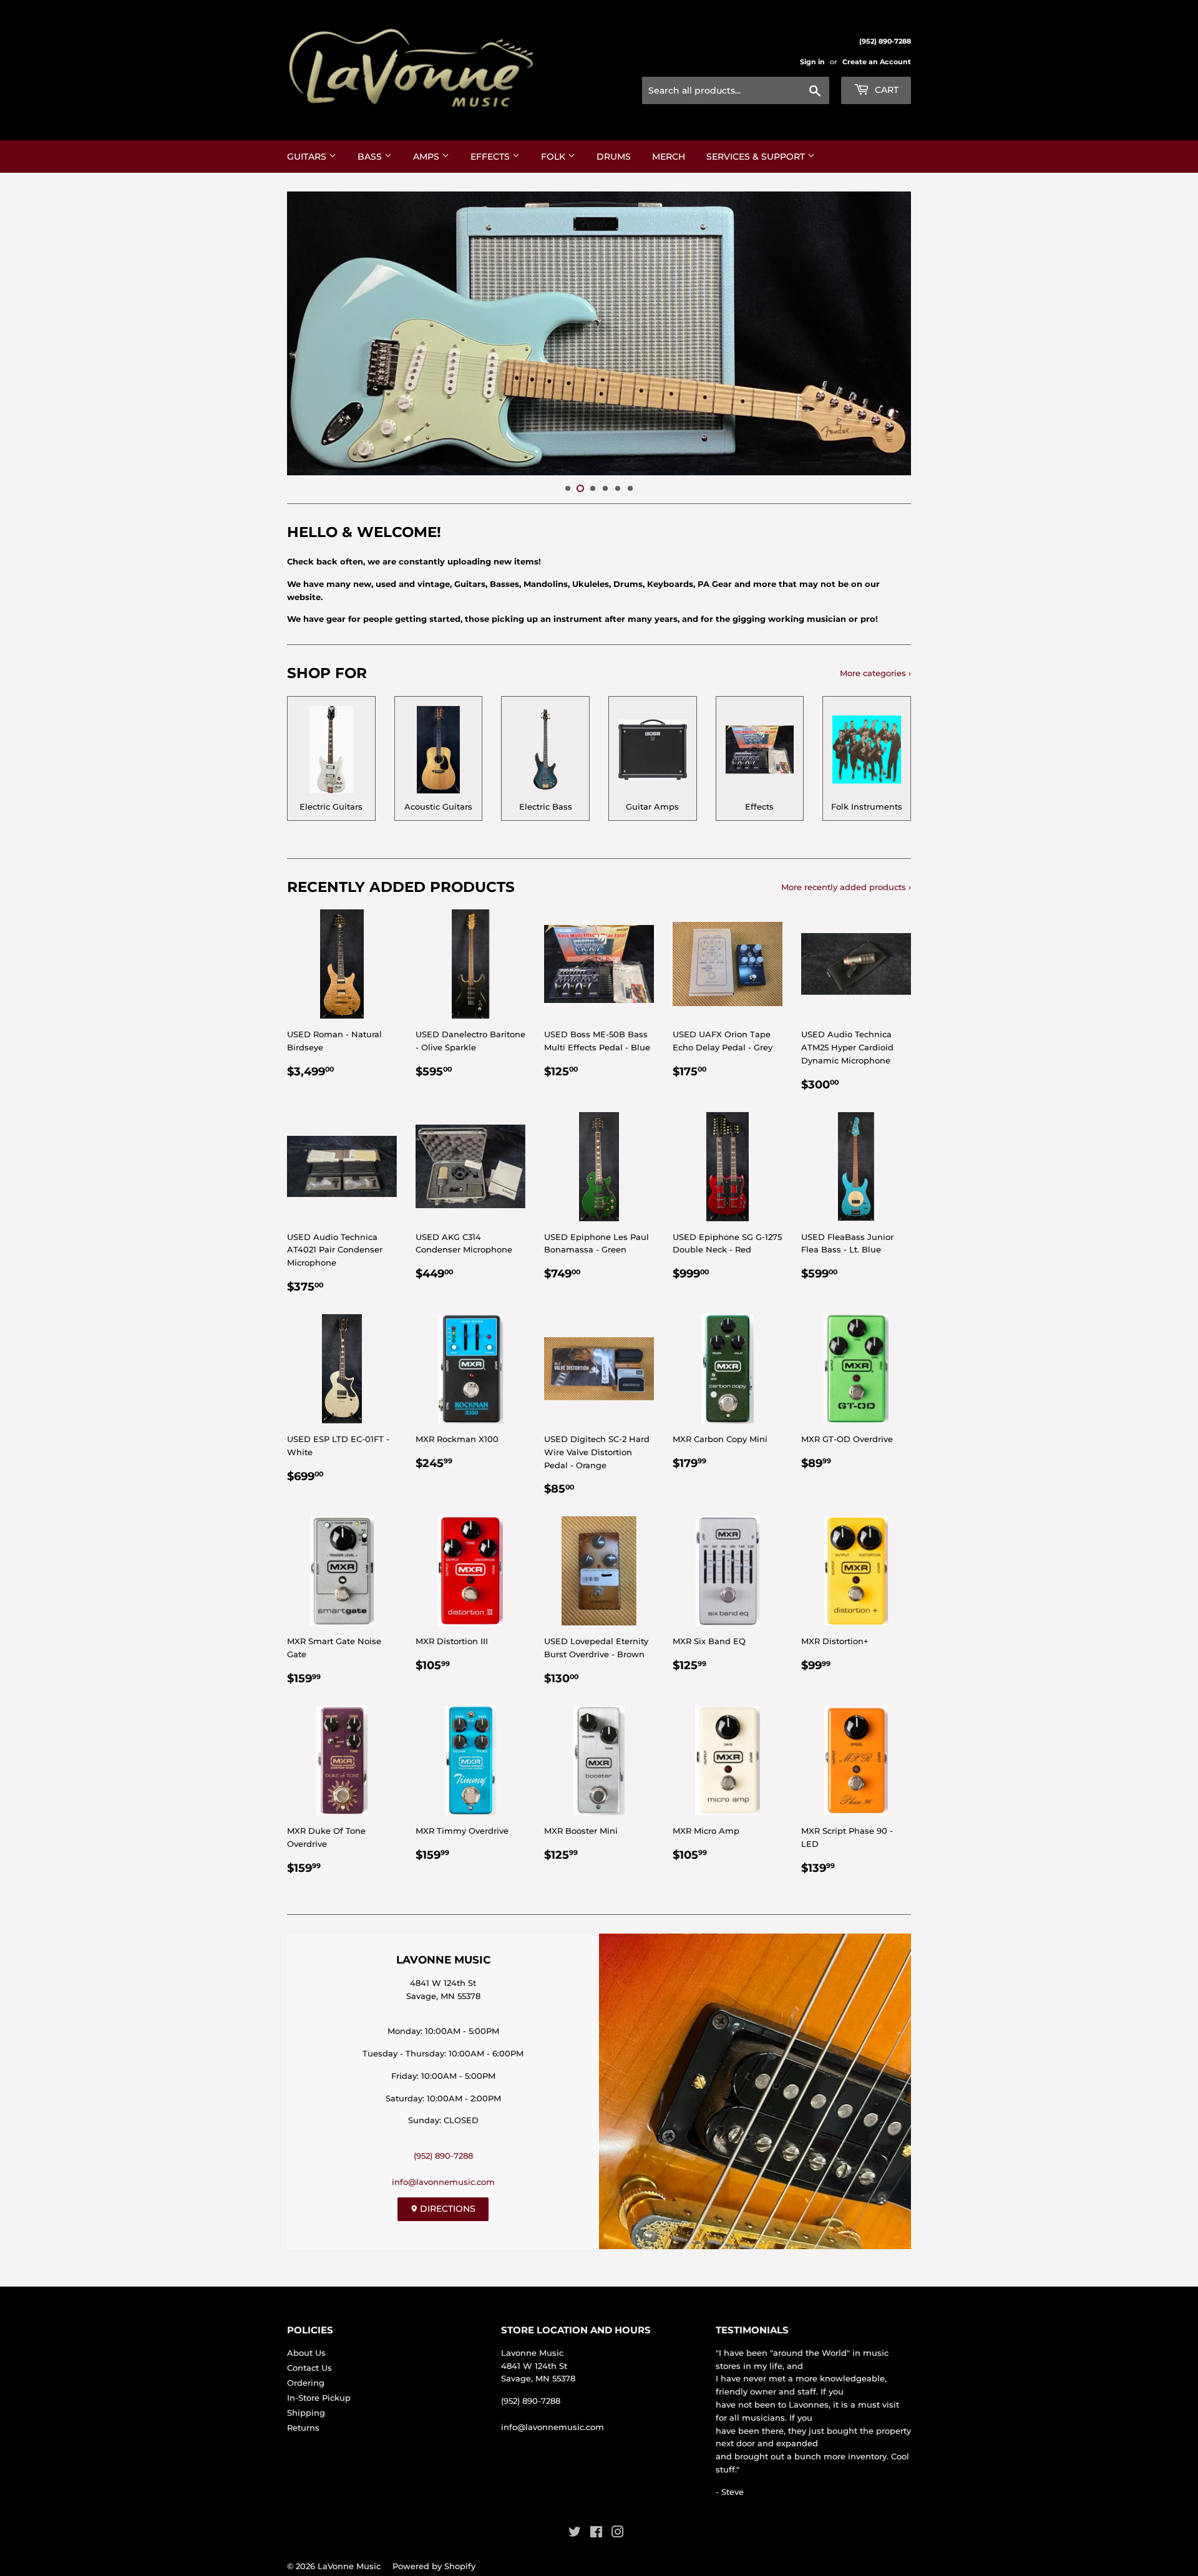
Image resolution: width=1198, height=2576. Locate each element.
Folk (554, 157)
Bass (371, 157)
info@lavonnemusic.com (443, 2182)
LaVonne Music (349, 2566)
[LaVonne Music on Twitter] (575, 2534)
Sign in (812, 62)
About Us (306, 2353)
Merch (669, 157)
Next (884, 333)
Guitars (308, 157)
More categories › (875, 673)
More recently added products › (846, 887)
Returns (303, 2428)
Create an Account (877, 62)
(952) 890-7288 (443, 2156)
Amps (427, 157)
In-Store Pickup (319, 2398)
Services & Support (757, 157)
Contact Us (309, 2368)
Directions (446, 2209)
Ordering (306, 2383)
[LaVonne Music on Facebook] (596, 2534)
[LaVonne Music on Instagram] (618, 2534)
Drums (614, 157)
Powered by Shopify (434, 2566)
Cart (885, 90)
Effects (491, 157)
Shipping (306, 2413)
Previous (314, 333)
